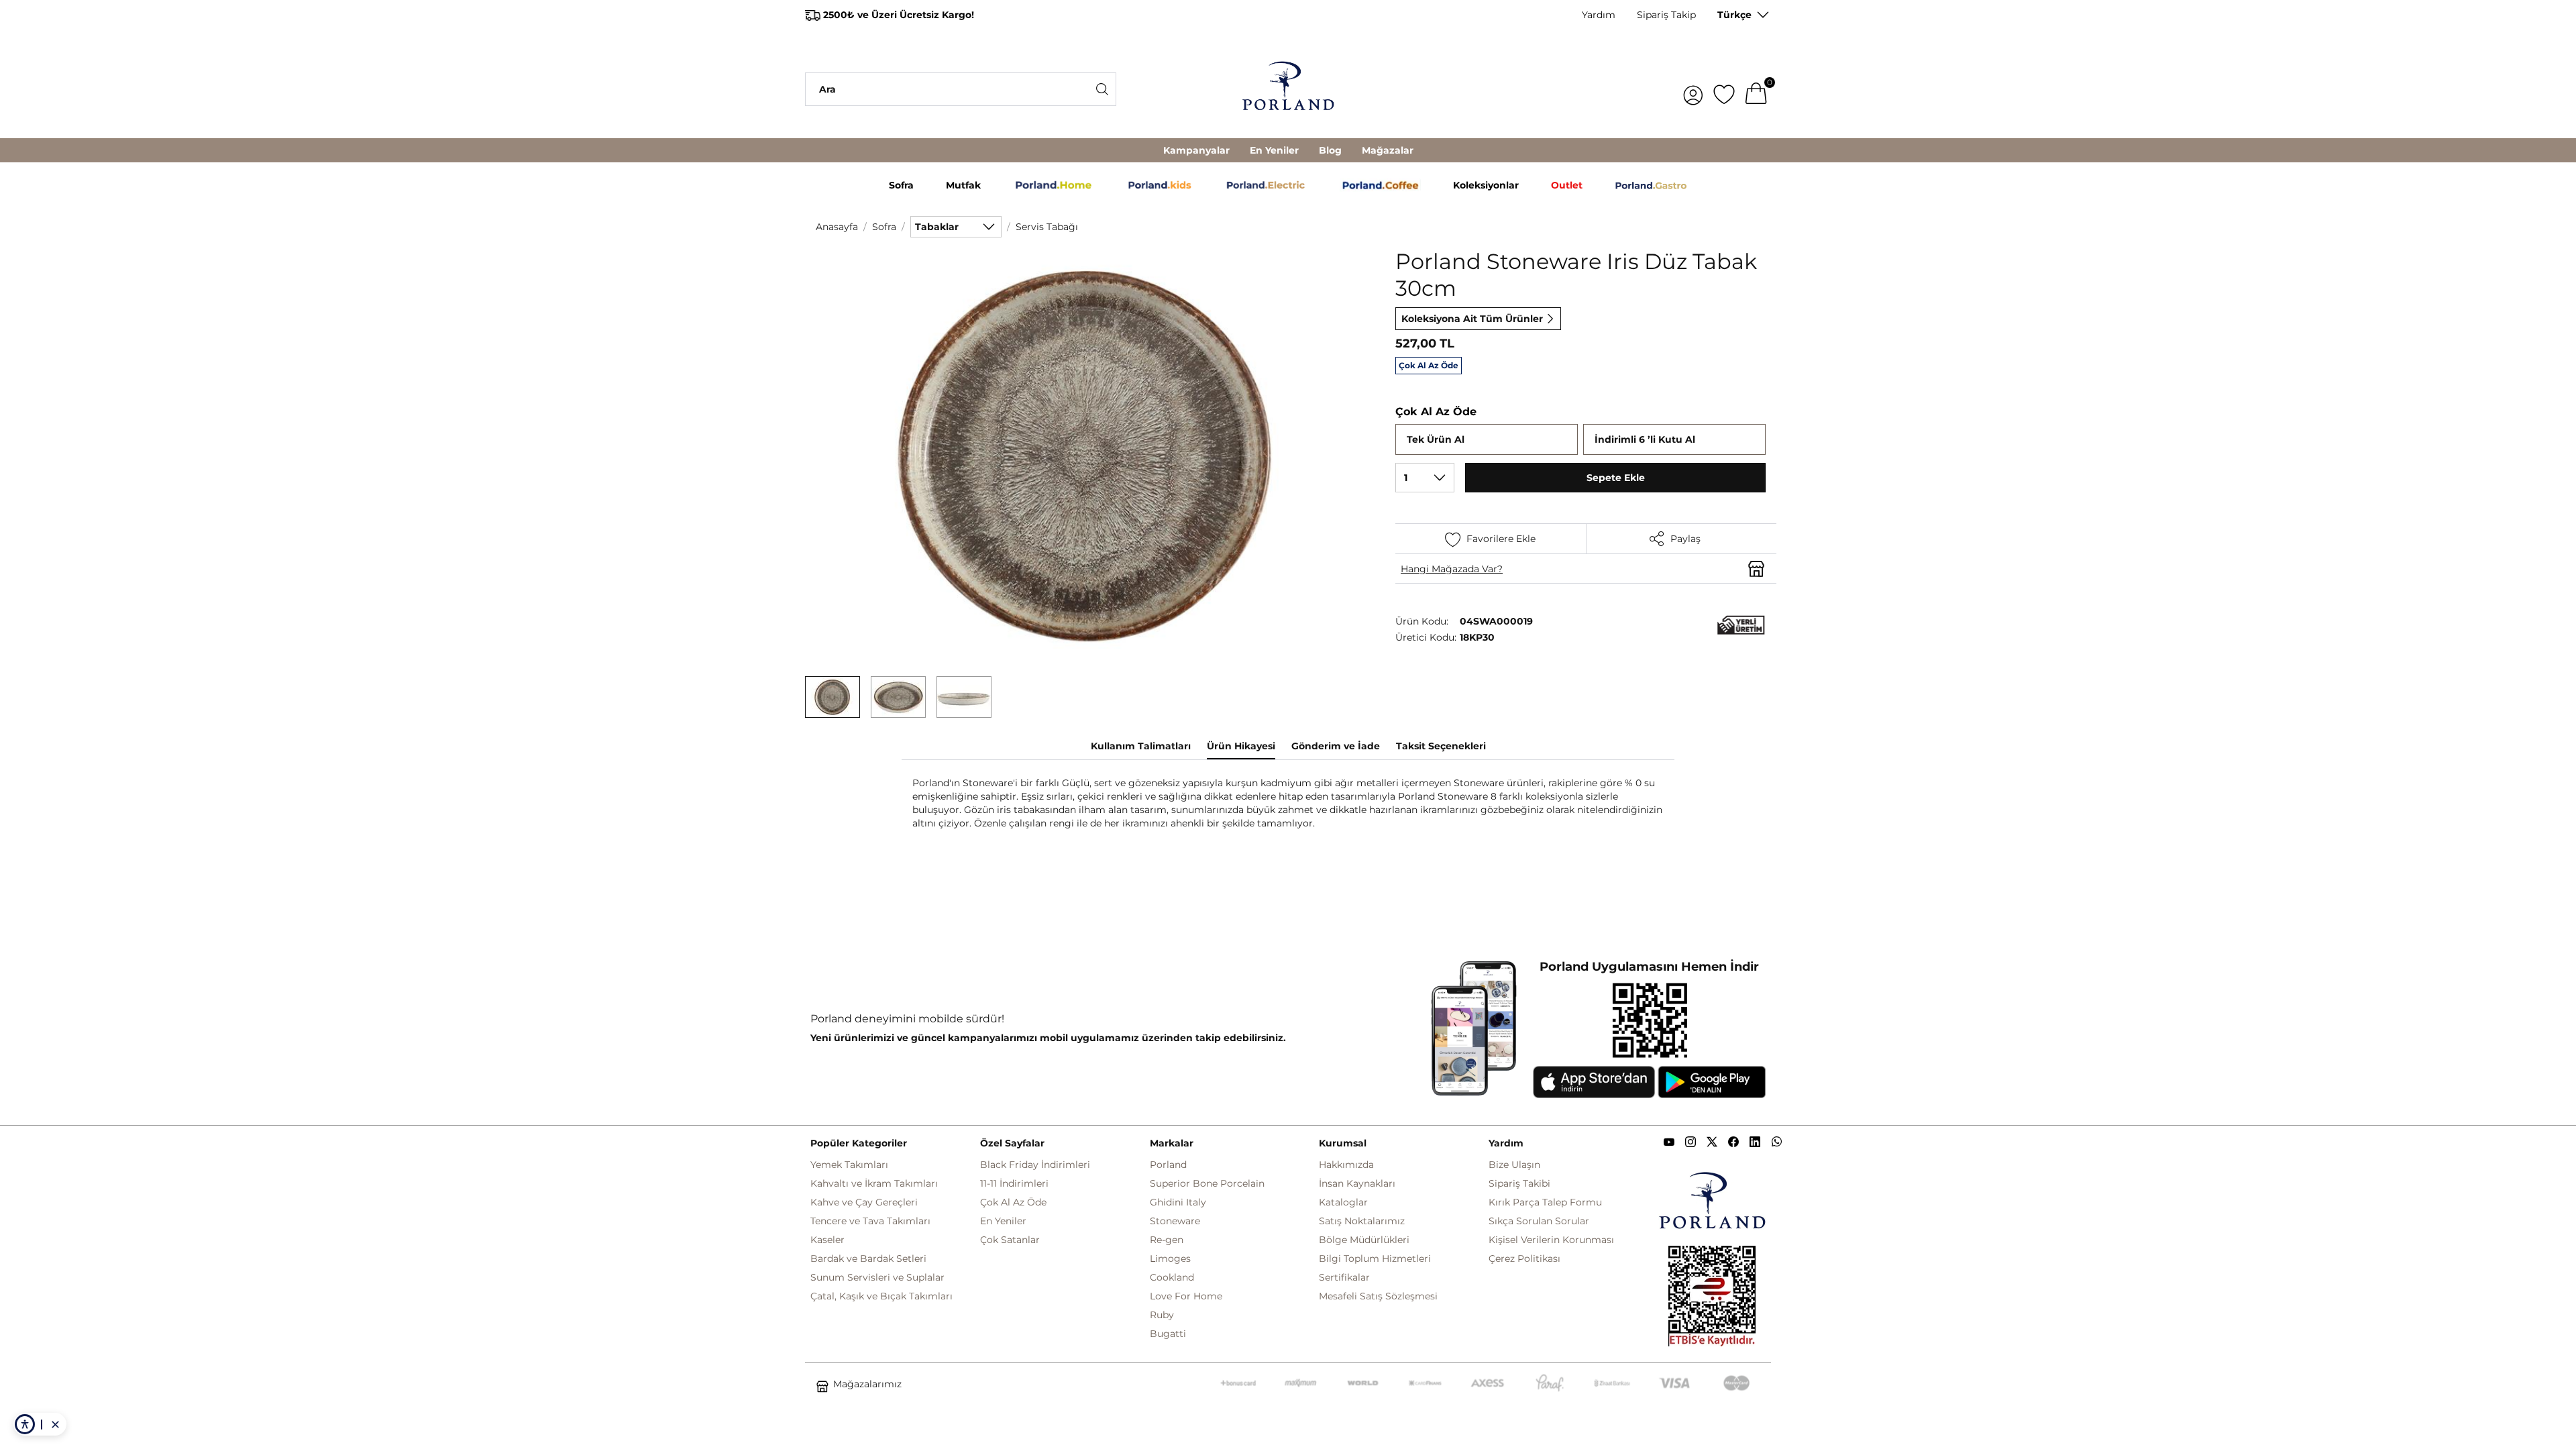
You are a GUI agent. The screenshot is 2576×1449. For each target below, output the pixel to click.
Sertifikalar (1344, 1277)
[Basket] (1756, 89)
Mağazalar (1388, 150)
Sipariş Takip (1666, 15)
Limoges (1170, 1258)
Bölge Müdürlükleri (1364, 1240)
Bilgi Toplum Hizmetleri (1375, 1258)
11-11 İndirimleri (1014, 1183)
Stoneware (1175, 1221)
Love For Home (1186, 1296)
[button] (833, 697)
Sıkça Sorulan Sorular (1539, 1221)
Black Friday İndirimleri (1035, 1165)
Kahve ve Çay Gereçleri (864, 1202)
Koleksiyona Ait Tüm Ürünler (1472, 319)
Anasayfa (837, 227)
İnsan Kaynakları (1357, 1183)
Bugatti (1168, 1334)
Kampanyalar (1196, 150)
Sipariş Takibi (1519, 1183)
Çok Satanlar (1010, 1240)
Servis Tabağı (1047, 227)
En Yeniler (1274, 150)
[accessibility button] (25, 1424)
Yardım (1599, 15)
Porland (1168, 1165)
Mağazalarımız (867, 1384)
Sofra (884, 227)
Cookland (1172, 1277)
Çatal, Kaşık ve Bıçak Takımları (881, 1296)
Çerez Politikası (1524, 1258)
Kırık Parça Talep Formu (1545, 1202)
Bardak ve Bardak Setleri (868, 1258)
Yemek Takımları (849, 1165)
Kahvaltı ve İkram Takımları (874, 1183)
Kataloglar (1343, 1202)
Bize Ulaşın (1514, 1165)
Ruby (1162, 1315)
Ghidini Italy (1178, 1202)
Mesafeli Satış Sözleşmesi (1378, 1296)
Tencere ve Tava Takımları (870, 1221)
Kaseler (827, 1240)
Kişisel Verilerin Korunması (1551, 1240)
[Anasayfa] (1288, 89)
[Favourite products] (1724, 89)
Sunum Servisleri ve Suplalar (877, 1277)
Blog (1330, 150)
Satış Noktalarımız (1362, 1221)
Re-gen (1167, 1240)
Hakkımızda (1346, 1165)
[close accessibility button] (55, 1424)
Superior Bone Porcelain (1207, 1183)
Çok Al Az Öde (1013, 1202)
